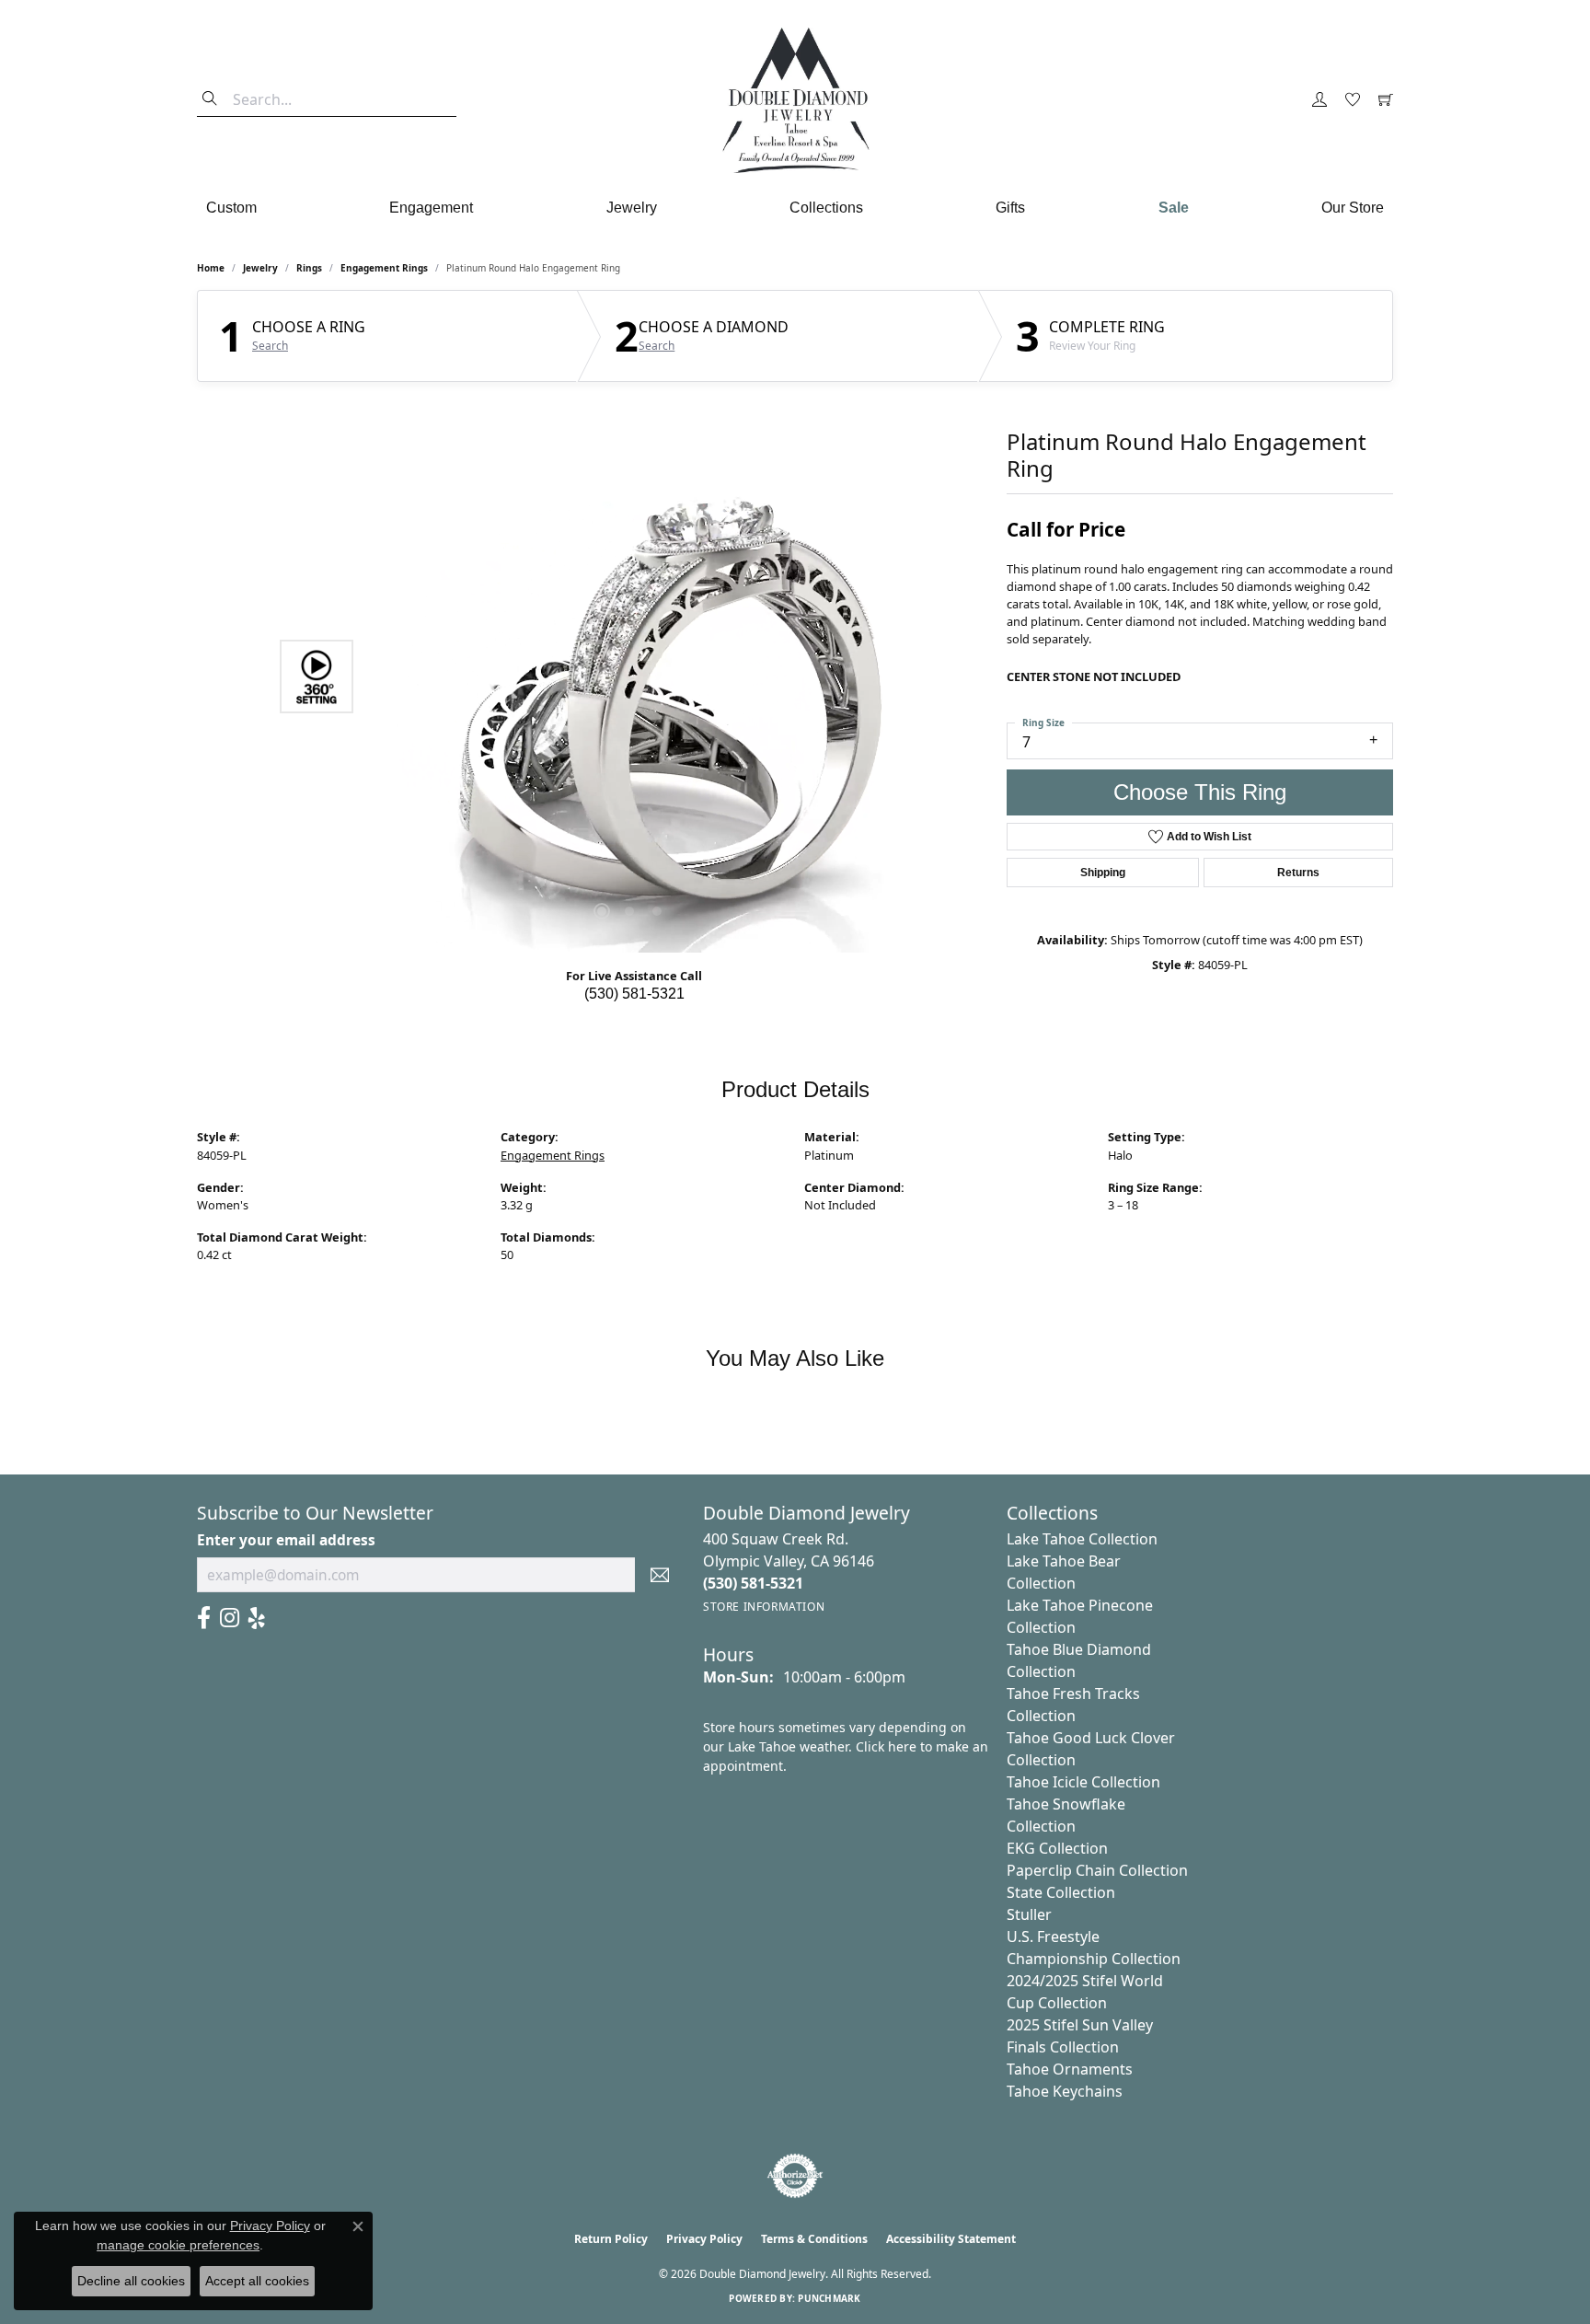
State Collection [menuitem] (1061, 1892)
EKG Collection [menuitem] (1057, 1848)
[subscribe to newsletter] (660, 1575)
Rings (309, 268)
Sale (1174, 208)
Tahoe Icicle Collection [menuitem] (1083, 1782)
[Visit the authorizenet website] (795, 2176)
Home (211, 268)
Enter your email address (286, 1540)
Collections (826, 208)
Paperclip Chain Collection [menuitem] (1097, 1870)
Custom (231, 208)
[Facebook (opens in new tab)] (204, 1618)
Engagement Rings (384, 268)
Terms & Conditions (814, 2239)
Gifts (1010, 208)
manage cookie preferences (178, 2245)
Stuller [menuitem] (1029, 1914)
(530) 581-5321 (634, 994)
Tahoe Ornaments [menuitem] (1070, 2069)
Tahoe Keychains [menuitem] (1065, 2091)
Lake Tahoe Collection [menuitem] (1082, 1539)
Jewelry (632, 208)
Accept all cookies (257, 2281)
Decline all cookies (131, 2281)
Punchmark (829, 2298)
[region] (629, 676)
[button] (1319, 100)
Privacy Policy (704, 2239)
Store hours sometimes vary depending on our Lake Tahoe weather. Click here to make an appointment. (846, 1746)
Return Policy (611, 2239)
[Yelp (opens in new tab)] (257, 1618)
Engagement (431, 208)
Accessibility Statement (951, 2239)
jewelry (260, 268)
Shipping (1103, 873)
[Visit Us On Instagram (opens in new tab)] (230, 1618)
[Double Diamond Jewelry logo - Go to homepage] (795, 100)
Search (270, 346)
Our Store (1353, 208)
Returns (1298, 873)
